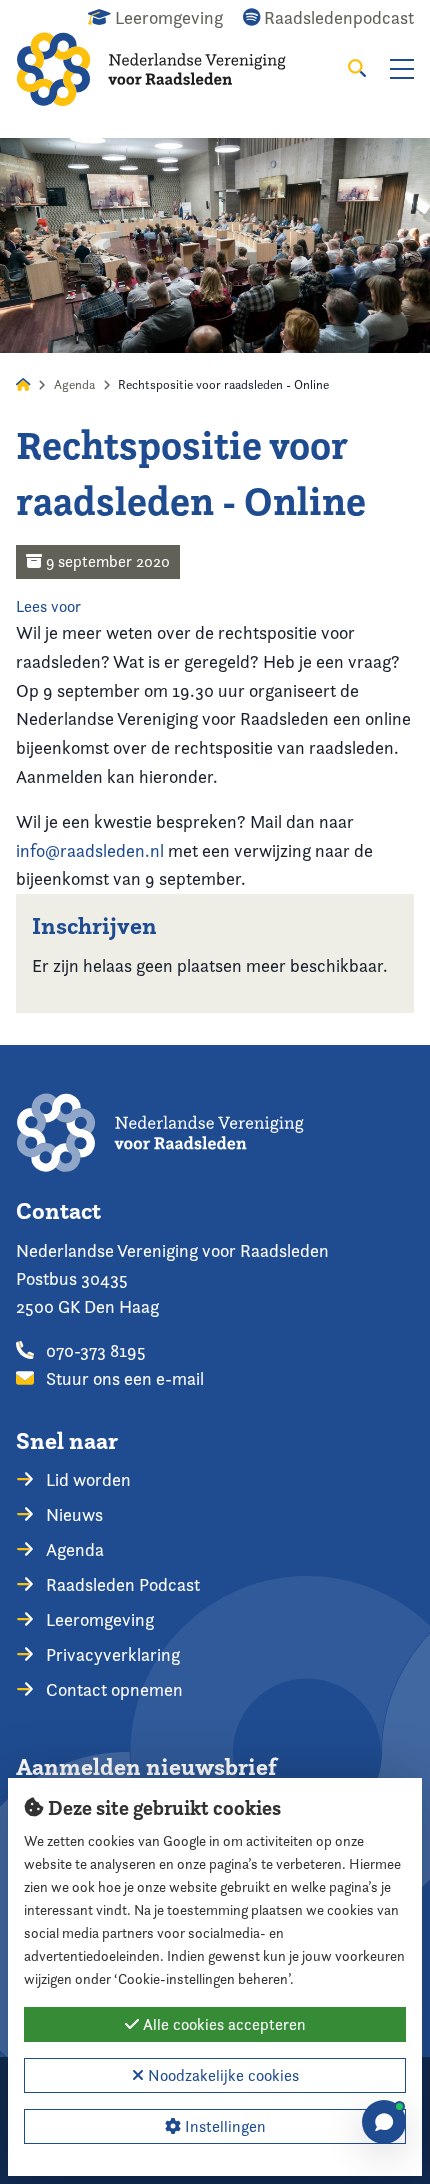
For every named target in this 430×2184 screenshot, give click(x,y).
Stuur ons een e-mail (123, 1378)
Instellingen (223, 2126)
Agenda (74, 384)
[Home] (166, 69)
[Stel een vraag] (384, 2122)
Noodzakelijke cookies (221, 2075)
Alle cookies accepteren (222, 2024)
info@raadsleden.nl (90, 850)
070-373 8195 (94, 1350)
